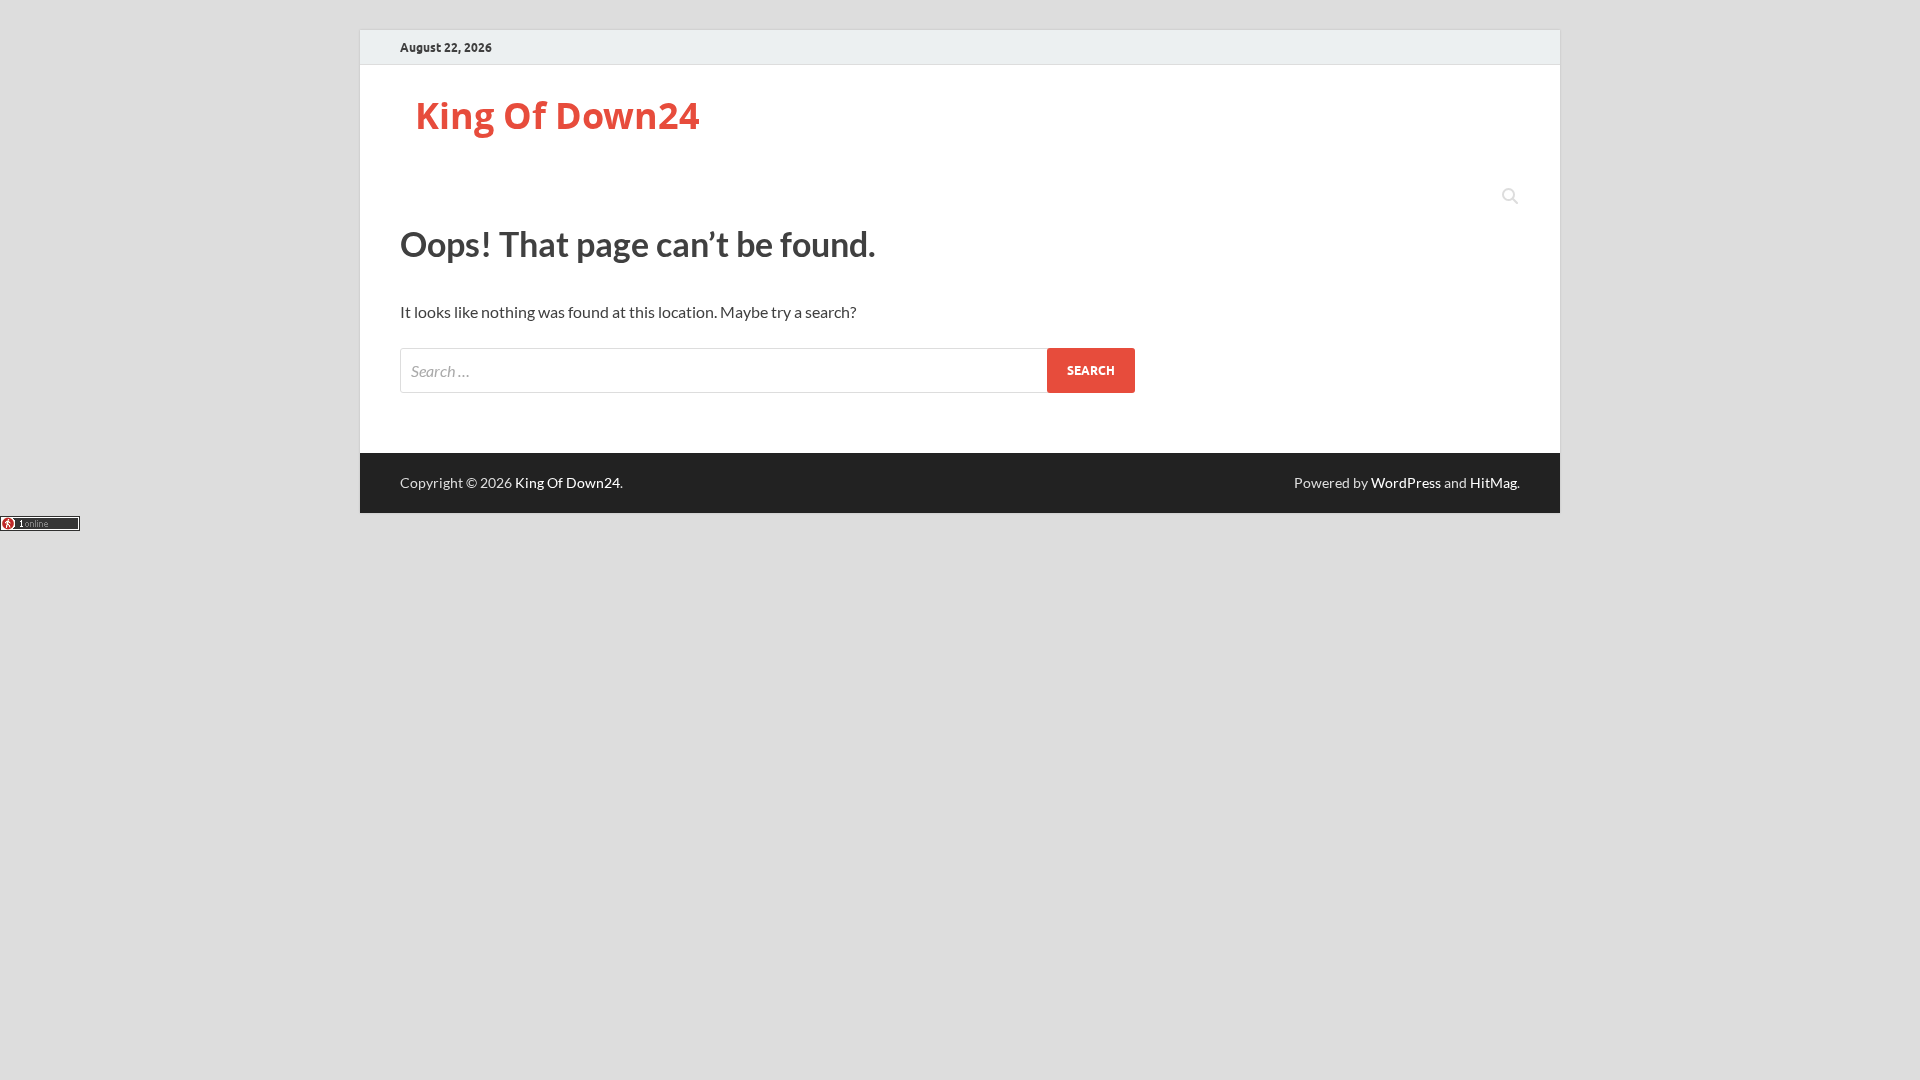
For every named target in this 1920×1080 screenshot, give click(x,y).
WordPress (1406, 482)
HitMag (1493, 482)
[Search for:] (767, 370)
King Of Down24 (557, 115)
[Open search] (1510, 197)
